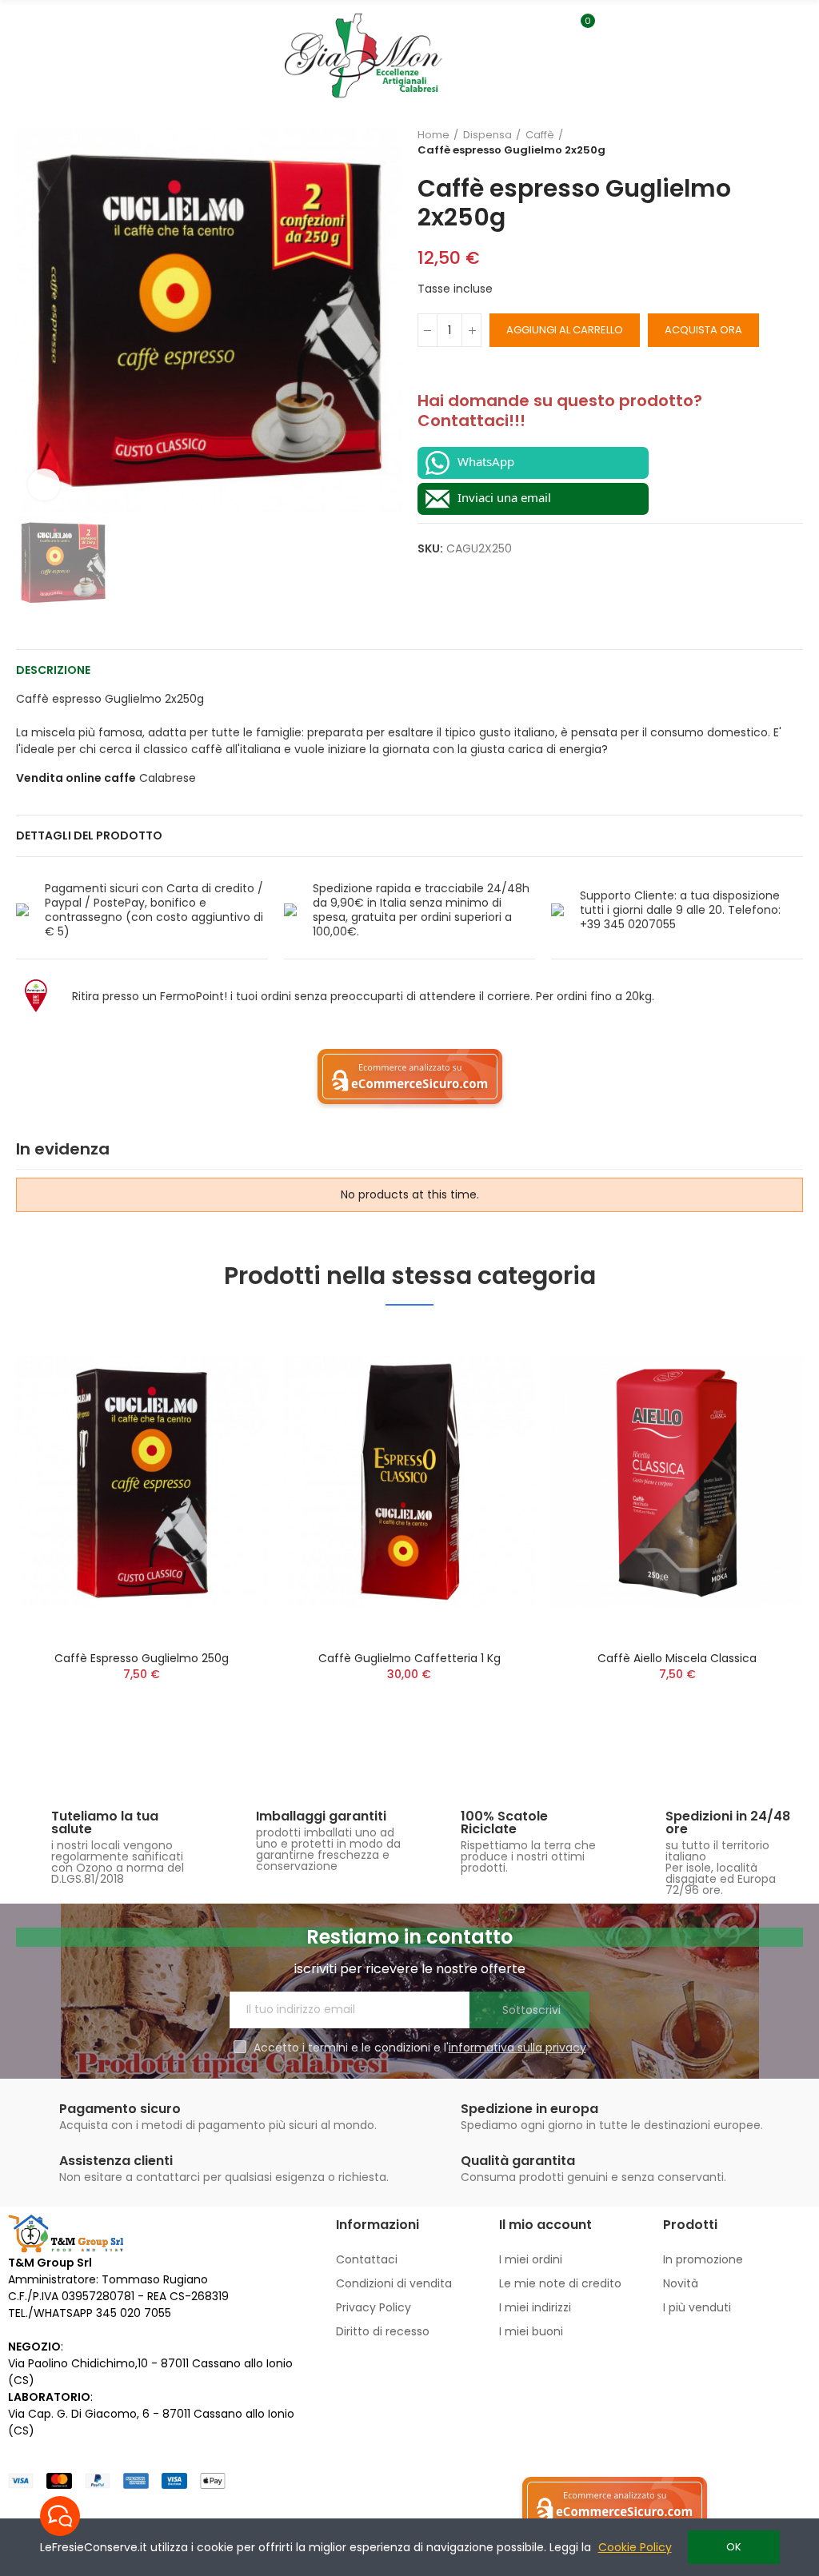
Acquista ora (703, 330)
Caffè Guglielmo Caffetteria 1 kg (409, 1658)
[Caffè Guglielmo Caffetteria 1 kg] (410, 1481)
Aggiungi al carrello (565, 330)
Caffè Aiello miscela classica (677, 1658)
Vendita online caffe (76, 778)
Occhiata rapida (228, 1354)
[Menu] (20, 30)
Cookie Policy (635, 2547)
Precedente (751, 142)
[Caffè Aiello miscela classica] (677, 1481)
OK (734, 2547)
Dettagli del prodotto (89, 835)
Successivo (791, 142)
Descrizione (53, 670)
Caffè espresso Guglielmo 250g (142, 1658)
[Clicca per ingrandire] (44, 484)
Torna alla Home (771, 142)
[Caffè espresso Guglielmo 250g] (142, 1481)
